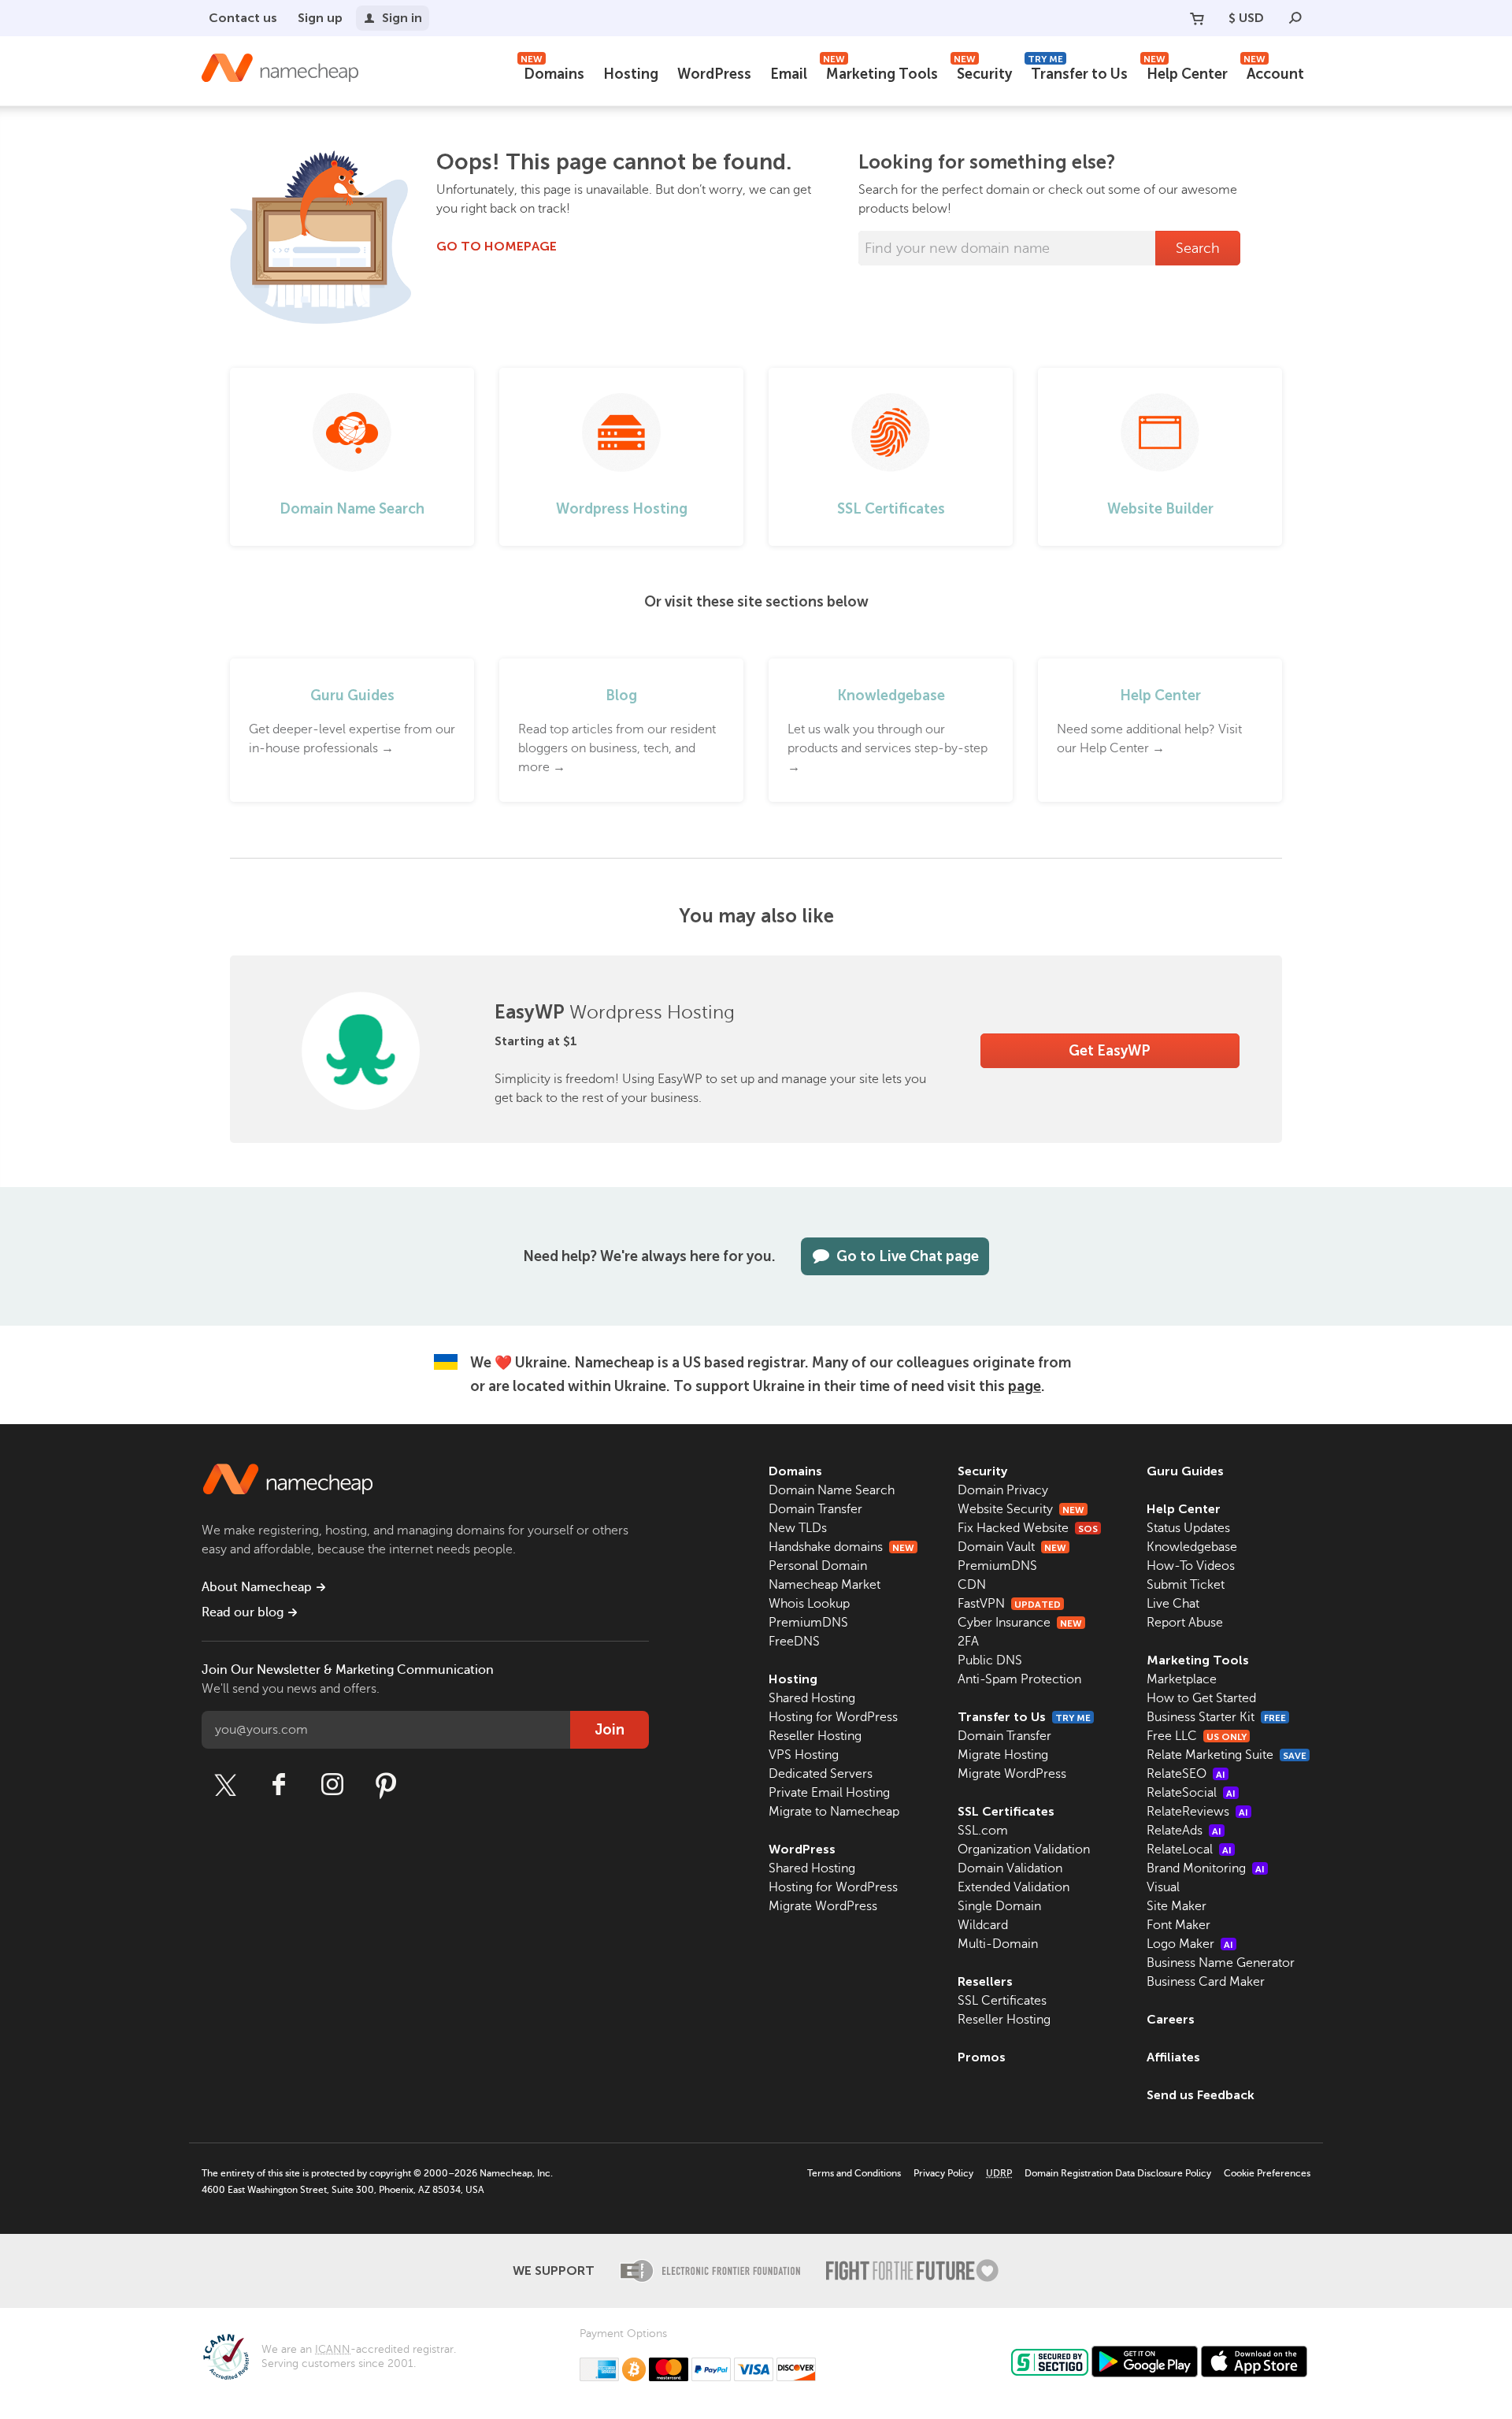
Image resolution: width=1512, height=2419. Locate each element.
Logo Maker (1190, 1944)
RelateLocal (1189, 1849)
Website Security (1021, 1509)
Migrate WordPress (823, 1906)
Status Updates (1188, 1528)
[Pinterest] (386, 1785)
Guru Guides (1185, 1471)
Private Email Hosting (829, 1793)
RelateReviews (1197, 1812)
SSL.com (983, 1831)
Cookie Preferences (1267, 2173)
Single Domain (999, 1906)
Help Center (1186, 72)
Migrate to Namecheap (834, 1812)
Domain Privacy (1003, 1490)
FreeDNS (794, 1642)
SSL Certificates (1006, 1811)
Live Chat (1173, 1604)
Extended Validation (1014, 1887)
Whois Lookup (809, 1604)
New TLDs (798, 1528)
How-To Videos (1191, 1566)
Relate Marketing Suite (1227, 1755)
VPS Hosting (804, 1755)
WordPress (714, 74)
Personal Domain (818, 1566)
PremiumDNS (808, 1623)
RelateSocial (1191, 1793)
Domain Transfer (815, 1509)
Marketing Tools (880, 72)
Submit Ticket (1186, 1585)
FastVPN (1009, 1604)
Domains (552, 72)
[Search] (1295, 18)
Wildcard (983, 1925)
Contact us (243, 18)
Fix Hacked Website (1028, 1528)
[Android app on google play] (1145, 2361)
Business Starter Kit (1216, 1717)
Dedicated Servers (821, 1774)
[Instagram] (332, 1785)
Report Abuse (1185, 1623)
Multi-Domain (998, 1944)
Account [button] (1274, 72)
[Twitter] (225, 1785)
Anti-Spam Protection (1019, 1679)
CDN (972, 1585)
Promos (982, 2057)
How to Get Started (1201, 1698)
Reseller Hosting (815, 1736)
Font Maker (1178, 1925)
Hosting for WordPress (833, 1717)
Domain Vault (1012, 1547)
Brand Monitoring (1206, 1868)
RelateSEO (1186, 1774)
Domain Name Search (832, 1490)
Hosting (631, 74)
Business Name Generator (1221, 1963)
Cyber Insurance (1020, 1623)
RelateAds (1184, 1831)
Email (789, 74)
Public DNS (990, 1660)
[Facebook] (279, 1785)
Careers (1171, 2019)
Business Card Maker (1206, 1982)
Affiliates (1173, 2057)
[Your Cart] (1197, 18)
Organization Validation (1024, 1849)
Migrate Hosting (1003, 1755)
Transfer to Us (1078, 72)
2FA (968, 1642)
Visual (1163, 1887)
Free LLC (1197, 1736)
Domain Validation (1010, 1868)
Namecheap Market (825, 1585)
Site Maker (1177, 1906)
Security (983, 72)
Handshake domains (841, 1547)
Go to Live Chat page (908, 1256)
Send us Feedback (1201, 2095)
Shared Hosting (812, 1698)
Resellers (985, 1981)
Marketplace (1182, 1679)
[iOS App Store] (1254, 2361)
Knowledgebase (1192, 1547)
